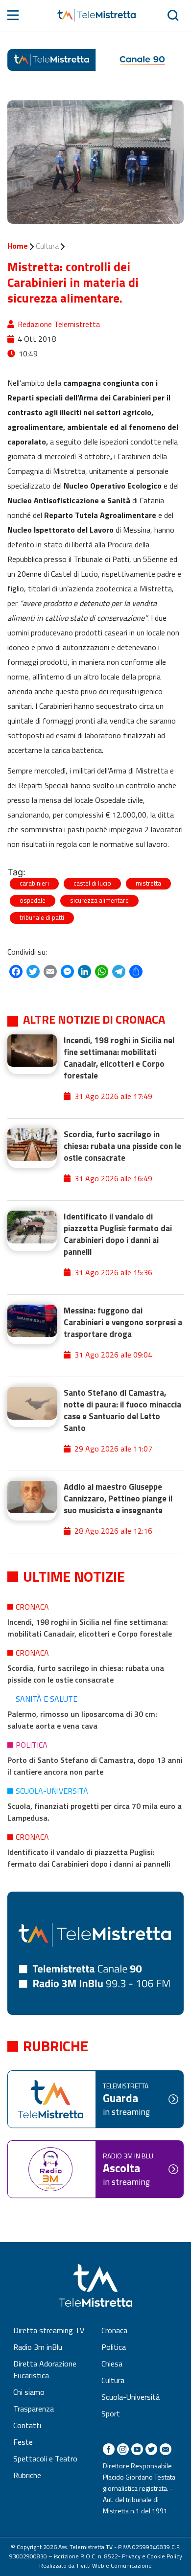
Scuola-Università (52, 1791)
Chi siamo (29, 2392)
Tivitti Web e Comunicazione (114, 2565)
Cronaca (32, 1607)
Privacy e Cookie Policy (152, 2556)
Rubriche (27, 2475)
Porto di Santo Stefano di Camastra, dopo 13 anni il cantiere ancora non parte (95, 1766)
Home (18, 246)
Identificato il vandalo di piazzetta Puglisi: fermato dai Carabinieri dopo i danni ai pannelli (89, 1858)
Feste (23, 2442)
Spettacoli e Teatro (45, 2459)
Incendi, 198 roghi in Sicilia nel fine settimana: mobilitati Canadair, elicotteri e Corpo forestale (90, 1628)
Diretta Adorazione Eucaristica (45, 2369)
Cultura (47, 246)
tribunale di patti (42, 917)
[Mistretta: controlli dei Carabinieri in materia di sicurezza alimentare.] (95, 162)
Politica (32, 1745)
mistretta (148, 883)
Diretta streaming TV (49, 2330)
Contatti (27, 2425)
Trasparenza (34, 2409)
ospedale (33, 900)
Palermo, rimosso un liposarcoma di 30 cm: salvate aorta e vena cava (82, 1720)
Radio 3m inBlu (38, 2347)
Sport (111, 2413)
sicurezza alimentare (99, 900)
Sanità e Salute (47, 1699)
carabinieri (34, 883)
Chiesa (112, 2364)
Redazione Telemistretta (59, 324)
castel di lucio (92, 883)
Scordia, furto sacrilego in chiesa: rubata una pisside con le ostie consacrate (86, 1674)
